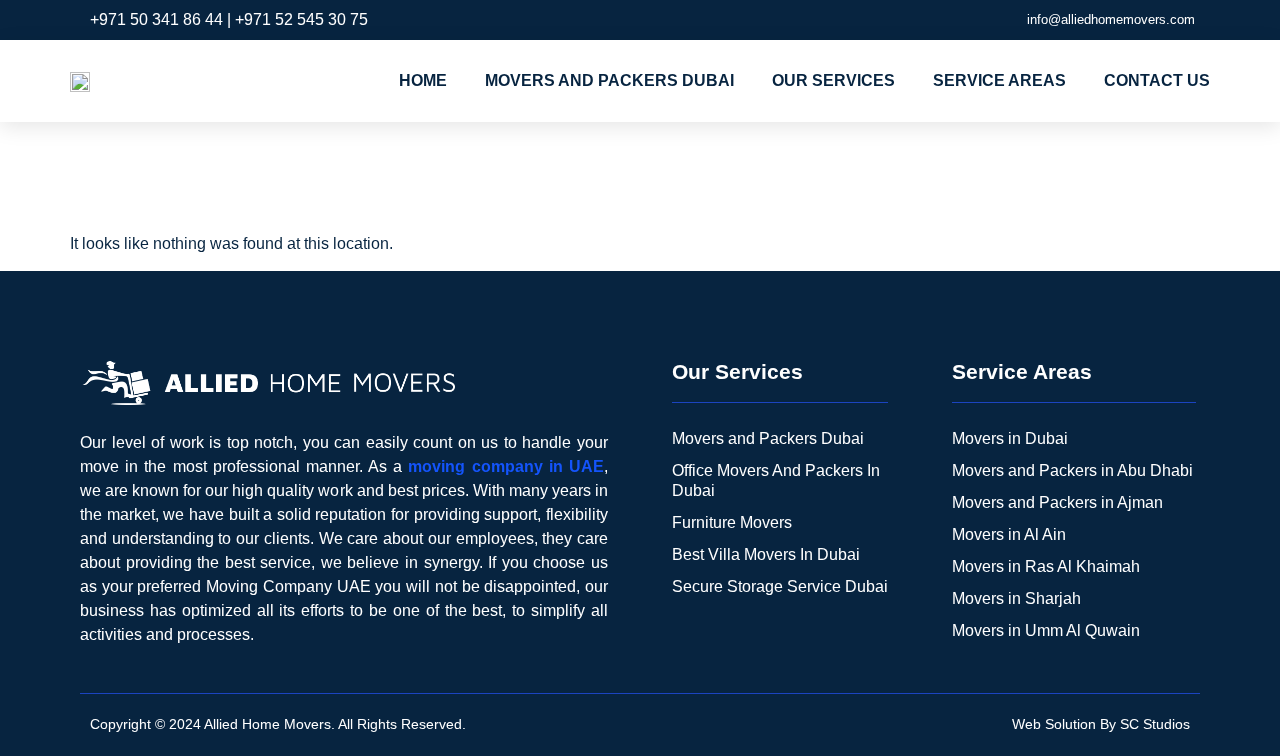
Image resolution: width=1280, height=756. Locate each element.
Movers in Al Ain (1009, 534)
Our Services (833, 80)
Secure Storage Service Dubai (780, 586)
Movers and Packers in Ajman (1057, 502)
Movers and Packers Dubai (609, 80)
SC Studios (1155, 724)
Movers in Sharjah (1016, 598)
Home (423, 80)
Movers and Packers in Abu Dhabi (1072, 470)
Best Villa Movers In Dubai (766, 554)
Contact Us (1157, 80)
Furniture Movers (732, 522)
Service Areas (999, 80)
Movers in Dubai (1010, 438)
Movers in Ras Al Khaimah (1046, 566)
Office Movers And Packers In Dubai (776, 480)
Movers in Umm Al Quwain (1046, 630)
